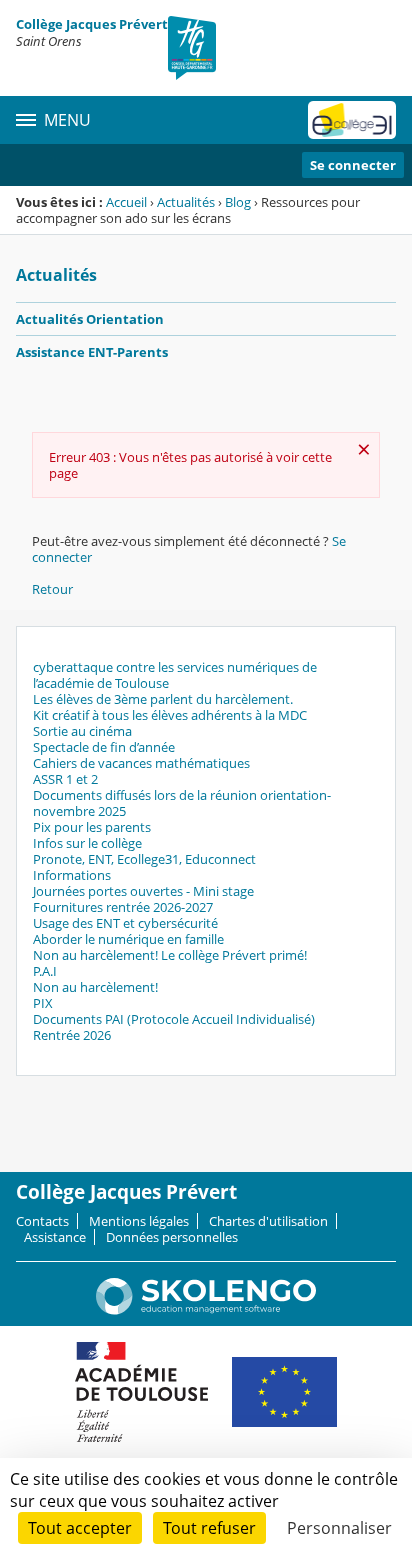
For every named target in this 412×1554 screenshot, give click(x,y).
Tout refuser (209, 1528)
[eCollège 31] (352, 120)
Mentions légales (139, 1221)
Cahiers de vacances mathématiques (141, 763)
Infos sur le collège (87, 843)
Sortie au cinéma (82, 731)
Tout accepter (80, 1528)
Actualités (186, 202)
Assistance (55, 1237)
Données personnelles (172, 1237)
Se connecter (353, 165)
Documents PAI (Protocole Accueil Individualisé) (174, 1019)
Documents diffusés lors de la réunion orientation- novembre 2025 (182, 803)
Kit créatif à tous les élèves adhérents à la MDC (170, 715)
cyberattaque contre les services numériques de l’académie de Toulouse (175, 675)
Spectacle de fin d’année (104, 747)
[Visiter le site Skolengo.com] (206, 1310)
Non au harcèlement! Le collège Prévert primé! (170, 955)
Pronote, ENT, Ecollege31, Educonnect (144, 859)
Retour (52, 589)
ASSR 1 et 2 (65, 779)
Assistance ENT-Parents (92, 352)
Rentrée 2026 (72, 1035)
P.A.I (45, 971)
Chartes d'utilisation (268, 1221)
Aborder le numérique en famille (128, 939)
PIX (43, 1003)
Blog (238, 202)
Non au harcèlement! (95, 987)
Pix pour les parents (92, 827)
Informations (72, 875)
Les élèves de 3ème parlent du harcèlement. (163, 699)
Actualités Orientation (90, 319)
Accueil (126, 202)
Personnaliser (339, 1528)
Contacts (42, 1221)
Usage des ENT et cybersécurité (125, 923)
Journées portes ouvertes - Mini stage (143, 891)
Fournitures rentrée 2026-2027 (123, 907)
